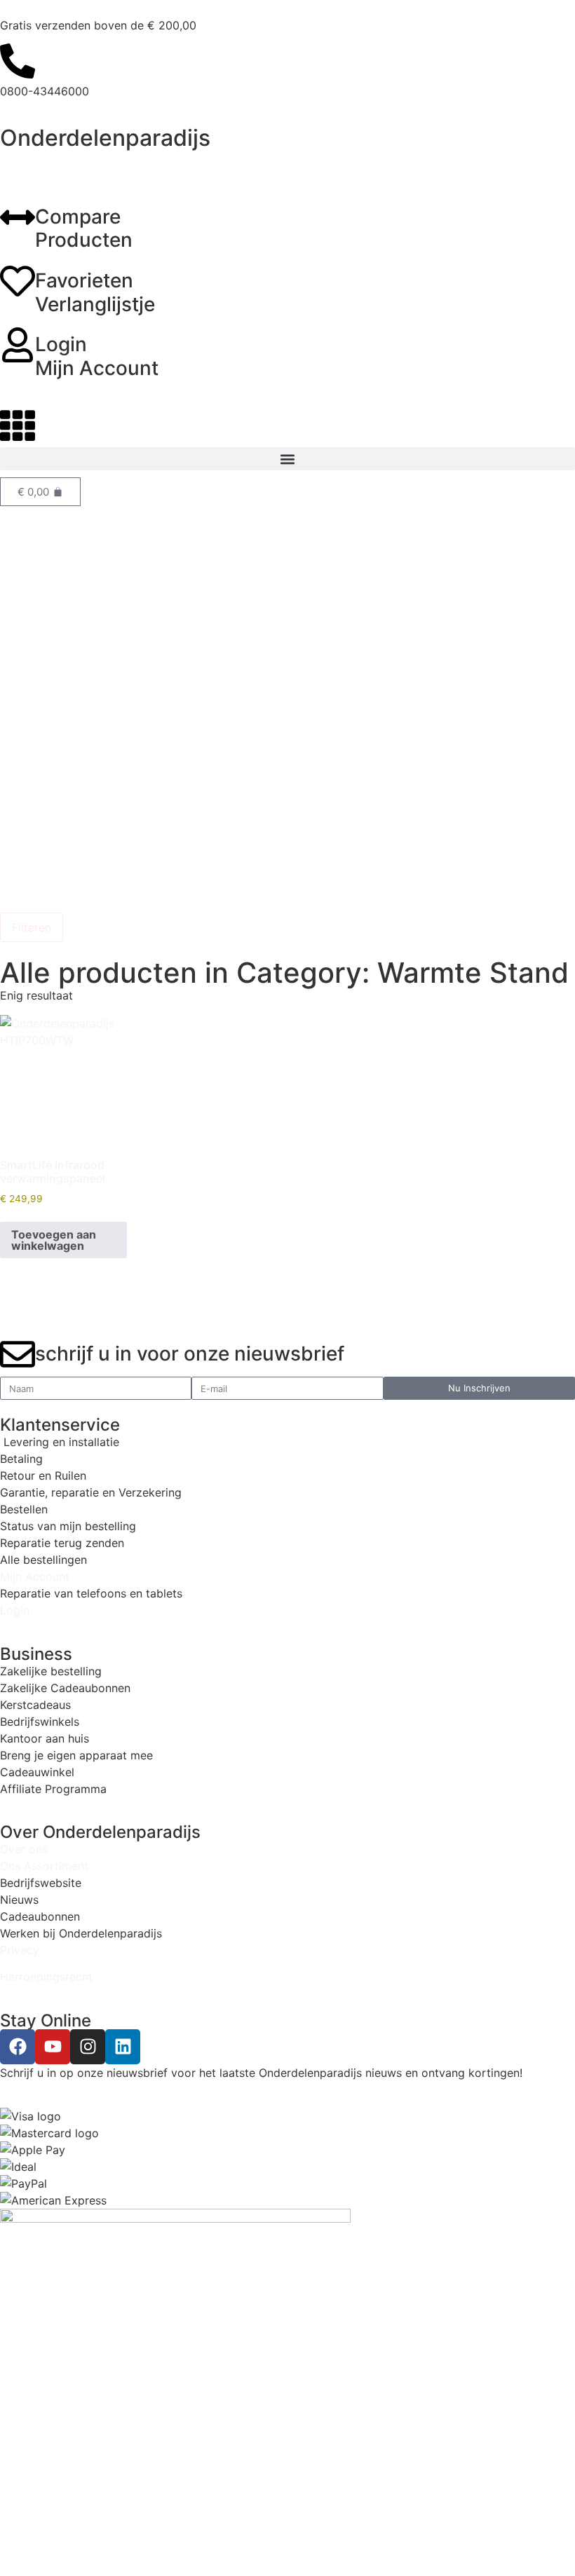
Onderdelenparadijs (105, 138)
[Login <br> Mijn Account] (18, 345)
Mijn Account (35, 1576)
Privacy (20, 1950)
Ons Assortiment (44, 1866)
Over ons (24, 1849)
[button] (287, 459)
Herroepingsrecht (46, 1977)
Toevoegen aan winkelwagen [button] (54, 1240)
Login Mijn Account (97, 356)
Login (15, 1610)
